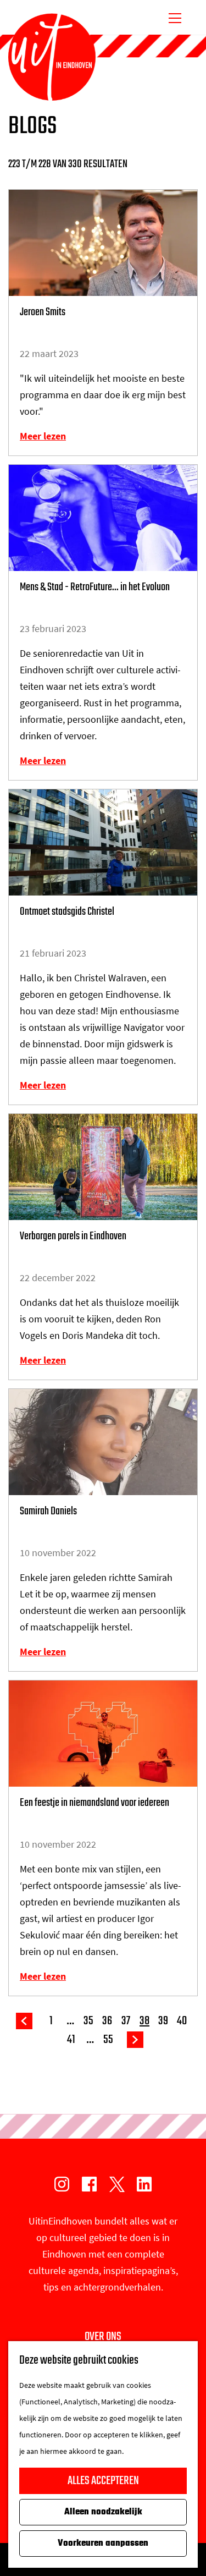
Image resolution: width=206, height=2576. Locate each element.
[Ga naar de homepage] (52, 57)
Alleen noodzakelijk (103, 2512)
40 (182, 2021)
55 (108, 2040)
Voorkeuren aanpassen (103, 2544)
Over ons (103, 2337)
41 (71, 2040)
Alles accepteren (103, 2481)
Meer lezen (43, 436)
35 (88, 2021)
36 (107, 2021)
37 (126, 2021)
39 (163, 2021)
